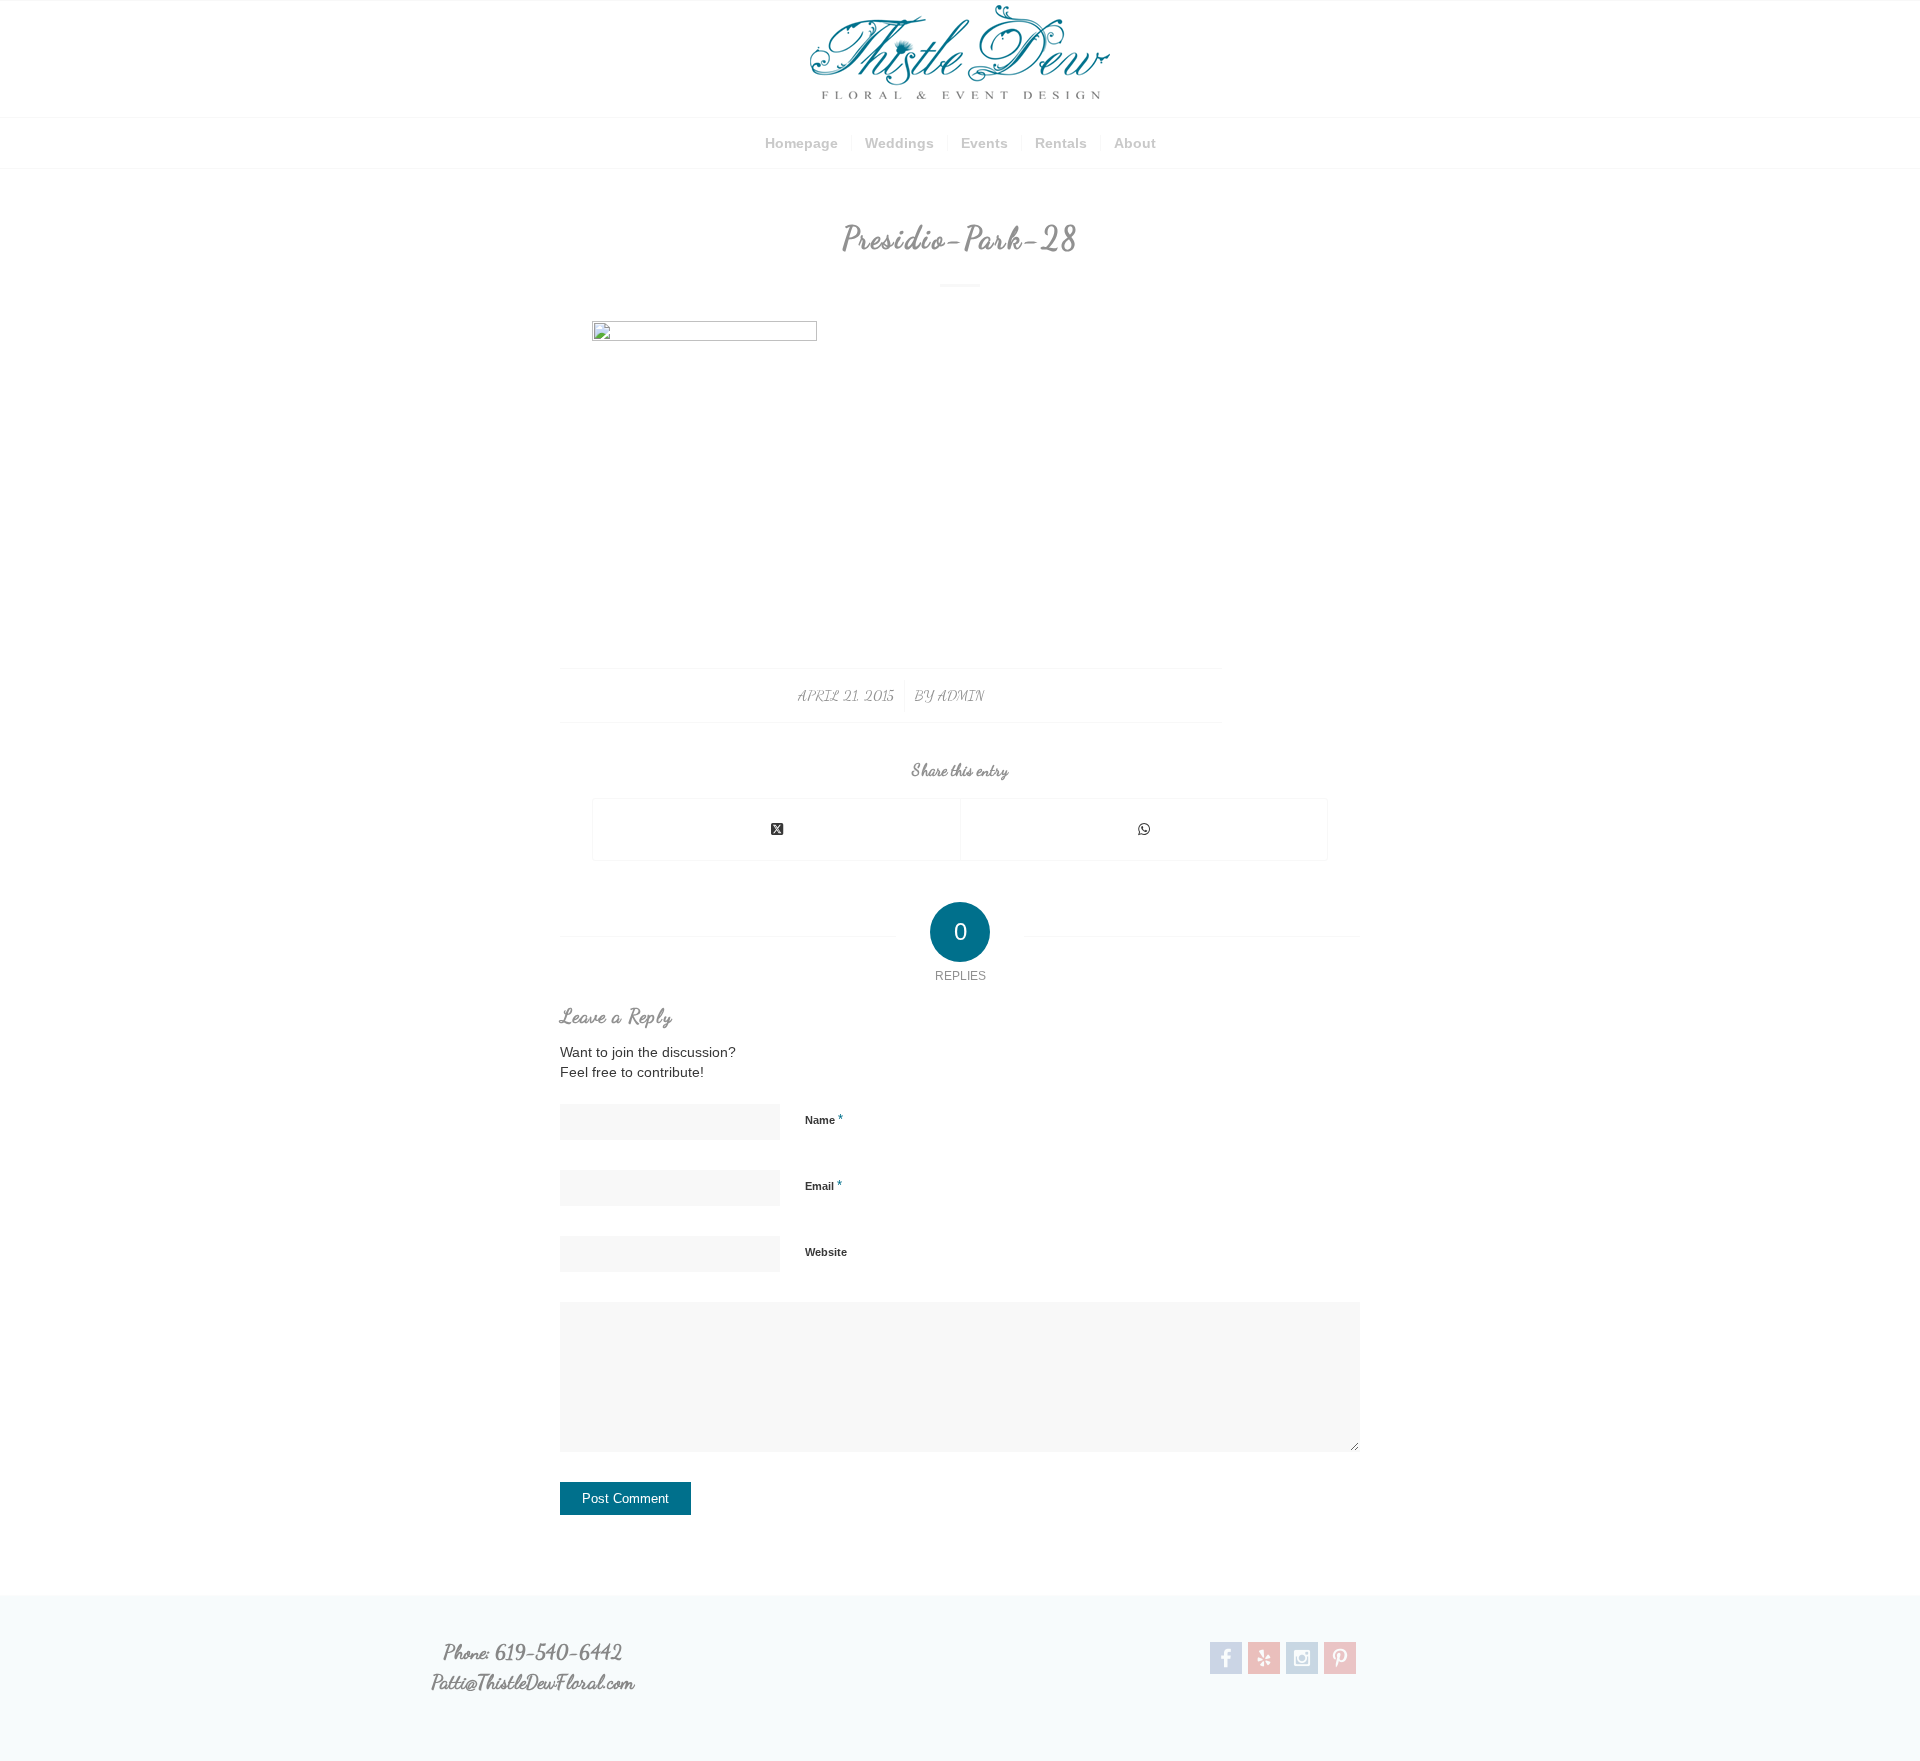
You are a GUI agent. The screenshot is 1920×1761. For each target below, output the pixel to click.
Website (826, 1252)
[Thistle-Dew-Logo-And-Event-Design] (960, 59)
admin (961, 695)
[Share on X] (776, 829)
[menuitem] (801, 143)
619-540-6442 (558, 1652)
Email (823, 1185)
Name (824, 1119)
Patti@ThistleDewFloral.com (532, 1682)
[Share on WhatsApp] (1144, 829)
